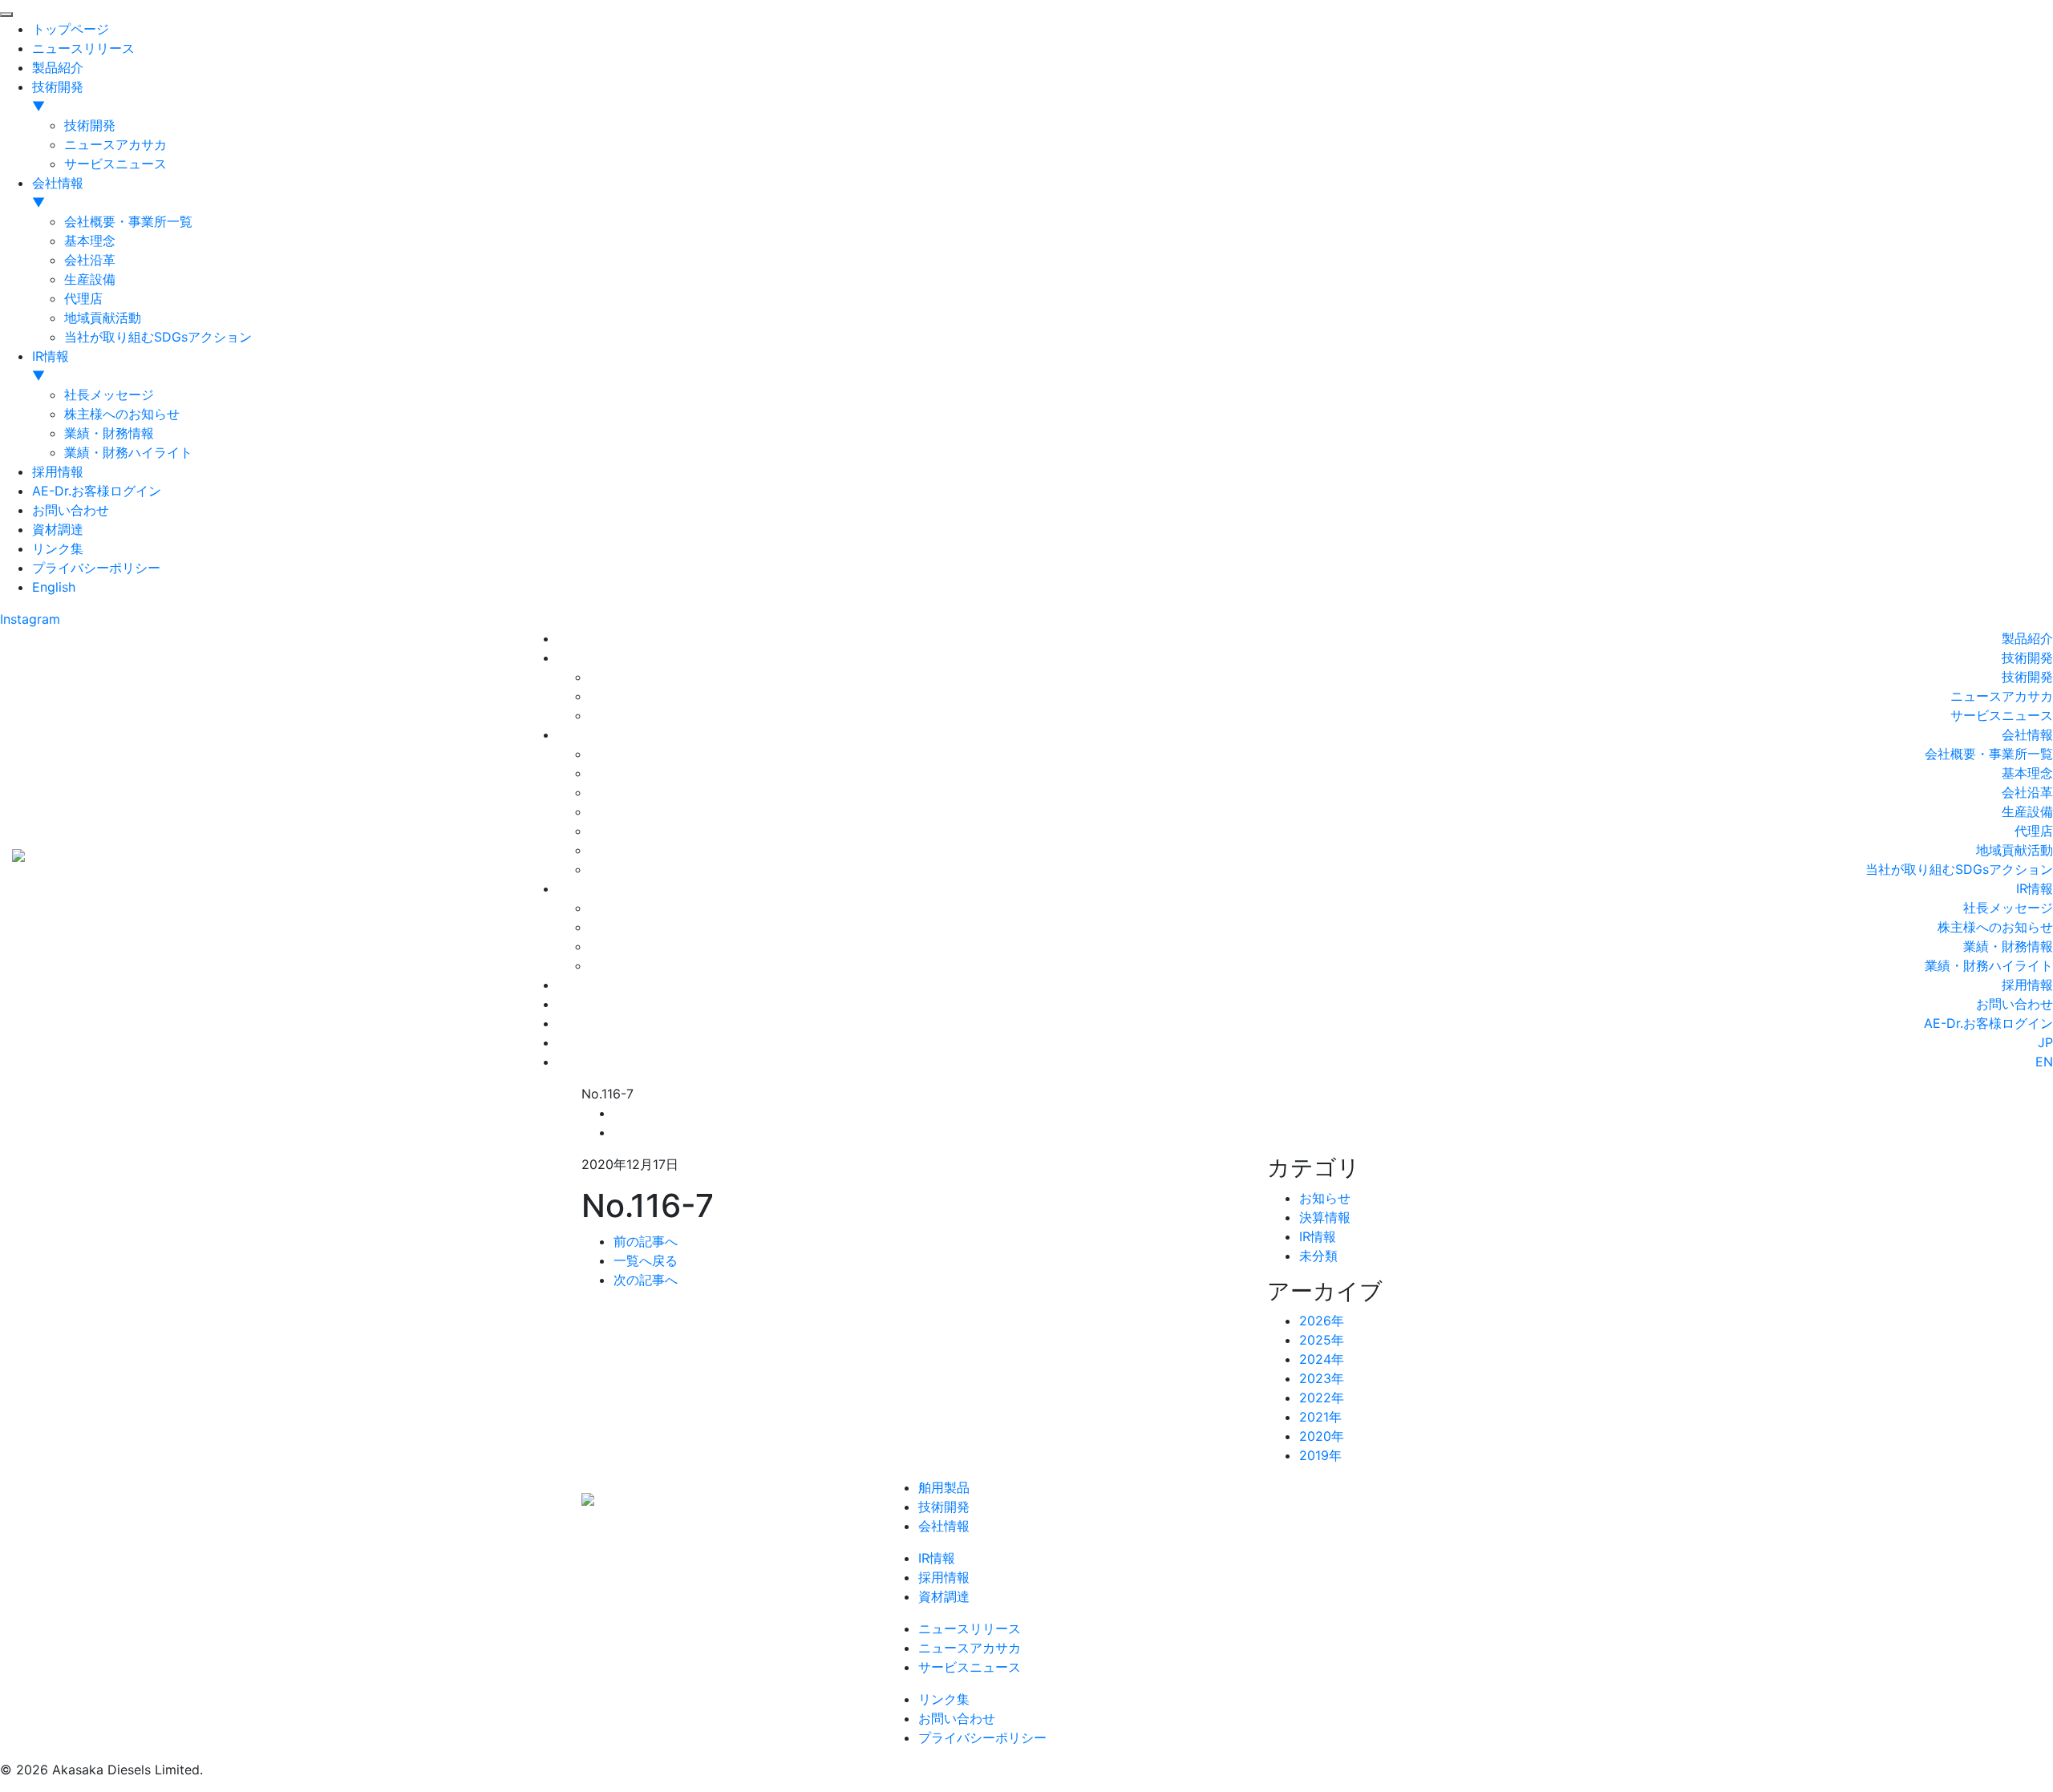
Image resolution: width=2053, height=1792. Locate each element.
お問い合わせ (2015, 1004)
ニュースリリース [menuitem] (83, 48)
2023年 (1322, 1378)
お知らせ (1325, 1198)
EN (2044, 1062)
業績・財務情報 (2008, 946)
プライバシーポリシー (982, 1737)
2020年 (1322, 1436)
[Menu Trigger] (6, 14)
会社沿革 (2027, 792)
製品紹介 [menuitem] (58, 67)
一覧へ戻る (646, 1260)
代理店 (2034, 831)
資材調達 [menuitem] (58, 529)
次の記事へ (646, 1280)
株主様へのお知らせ (1995, 927)
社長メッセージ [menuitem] (109, 394)
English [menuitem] (54, 587)
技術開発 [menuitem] (58, 96)
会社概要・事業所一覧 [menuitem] (128, 221)
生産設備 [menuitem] (90, 279)
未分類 (1318, 1256)
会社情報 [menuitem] (58, 192)
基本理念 (2027, 773)
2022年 (1322, 1398)
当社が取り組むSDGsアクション (1959, 869)
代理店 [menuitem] (83, 298)
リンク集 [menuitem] (58, 548)
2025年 (1322, 1340)
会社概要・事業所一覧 (1989, 754)
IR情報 (2035, 888)
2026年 (1322, 1321)
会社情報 (2027, 734)
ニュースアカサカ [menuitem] (115, 144)
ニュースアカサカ (2002, 696)
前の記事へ (646, 1241)
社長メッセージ (2008, 908)
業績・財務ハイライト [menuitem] (128, 452)
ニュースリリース (970, 1628)
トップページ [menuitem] (71, 29)
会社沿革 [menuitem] (90, 260)
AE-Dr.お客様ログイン (1988, 1023)
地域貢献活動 (2015, 850)
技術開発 (2027, 657)
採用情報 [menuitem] (58, 471)
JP (2045, 1042)
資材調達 (944, 1596)
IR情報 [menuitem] (51, 366)
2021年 (1320, 1417)
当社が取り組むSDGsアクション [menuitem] (158, 337)
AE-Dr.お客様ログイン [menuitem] (97, 491)
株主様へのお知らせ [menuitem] (122, 414)
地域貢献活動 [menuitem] (103, 318)
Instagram (30, 619)
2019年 (1320, 1455)
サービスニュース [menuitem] (115, 164)
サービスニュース (2002, 715)
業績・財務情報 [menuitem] (109, 433)
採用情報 (2027, 985)
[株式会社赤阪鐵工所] (18, 853)
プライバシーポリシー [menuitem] (96, 568)
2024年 (1322, 1359)
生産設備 (2027, 811)
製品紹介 (2027, 638)
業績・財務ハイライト (1989, 965)
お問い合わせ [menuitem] (71, 510)
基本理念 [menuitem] (90, 241)
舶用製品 (944, 1487)
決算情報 (1325, 1217)
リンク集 (944, 1699)
